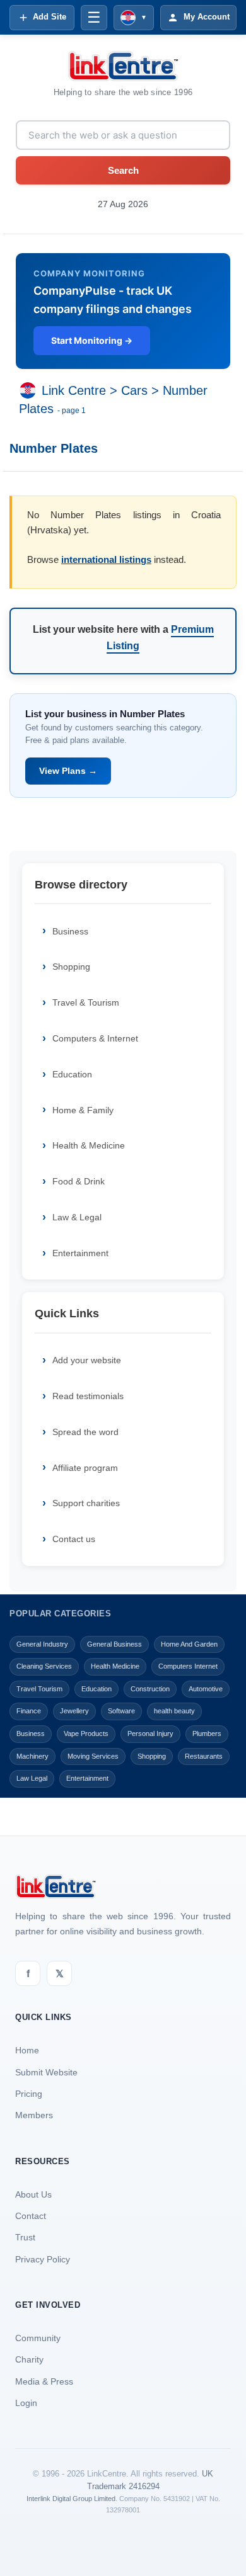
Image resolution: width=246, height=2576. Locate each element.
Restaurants (204, 1756)
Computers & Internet (95, 1038)
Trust (25, 2237)
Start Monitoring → (92, 340)
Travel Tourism (39, 1689)
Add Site (50, 17)
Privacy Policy (43, 2259)
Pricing (29, 2094)
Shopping (71, 967)
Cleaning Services (44, 1666)
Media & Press (44, 2381)
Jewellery (74, 1711)
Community (38, 2338)
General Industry (42, 1644)
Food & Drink (79, 1181)
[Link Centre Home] (123, 66)
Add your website (87, 1360)
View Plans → (68, 771)
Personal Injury (150, 1733)
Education (72, 1074)
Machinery (32, 1756)
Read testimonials (88, 1396)
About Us (33, 2194)
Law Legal (32, 1778)
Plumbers (207, 1733)
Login (26, 2403)
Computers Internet (188, 1666)
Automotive (206, 1689)
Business (70, 931)
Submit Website (46, 2072)
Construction (150, 1689)
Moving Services (93, 1756)
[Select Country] (30, 391)
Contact (31, 2216)
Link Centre (74, 391)
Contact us (74, 1539)
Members (34, 2115)
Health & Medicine (89, 1145)
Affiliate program (85, 1468)
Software (121, 1711)
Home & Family (83, 1110)
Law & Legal (77, 1217)
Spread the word (85, 1432)
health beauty (174, 1711)
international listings (106, 559)
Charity (29, 2359)
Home (27, 2050)
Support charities (86, 1503)
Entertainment (80, 1253)
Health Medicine (115, 1666)
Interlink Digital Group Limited (71, 2499)
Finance (29, 1711)
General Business (114, 1644)
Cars (134, 391)
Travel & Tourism (86, 1002)
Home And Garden (189, 1644)
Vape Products (86, 1733)
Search (123, 170)
